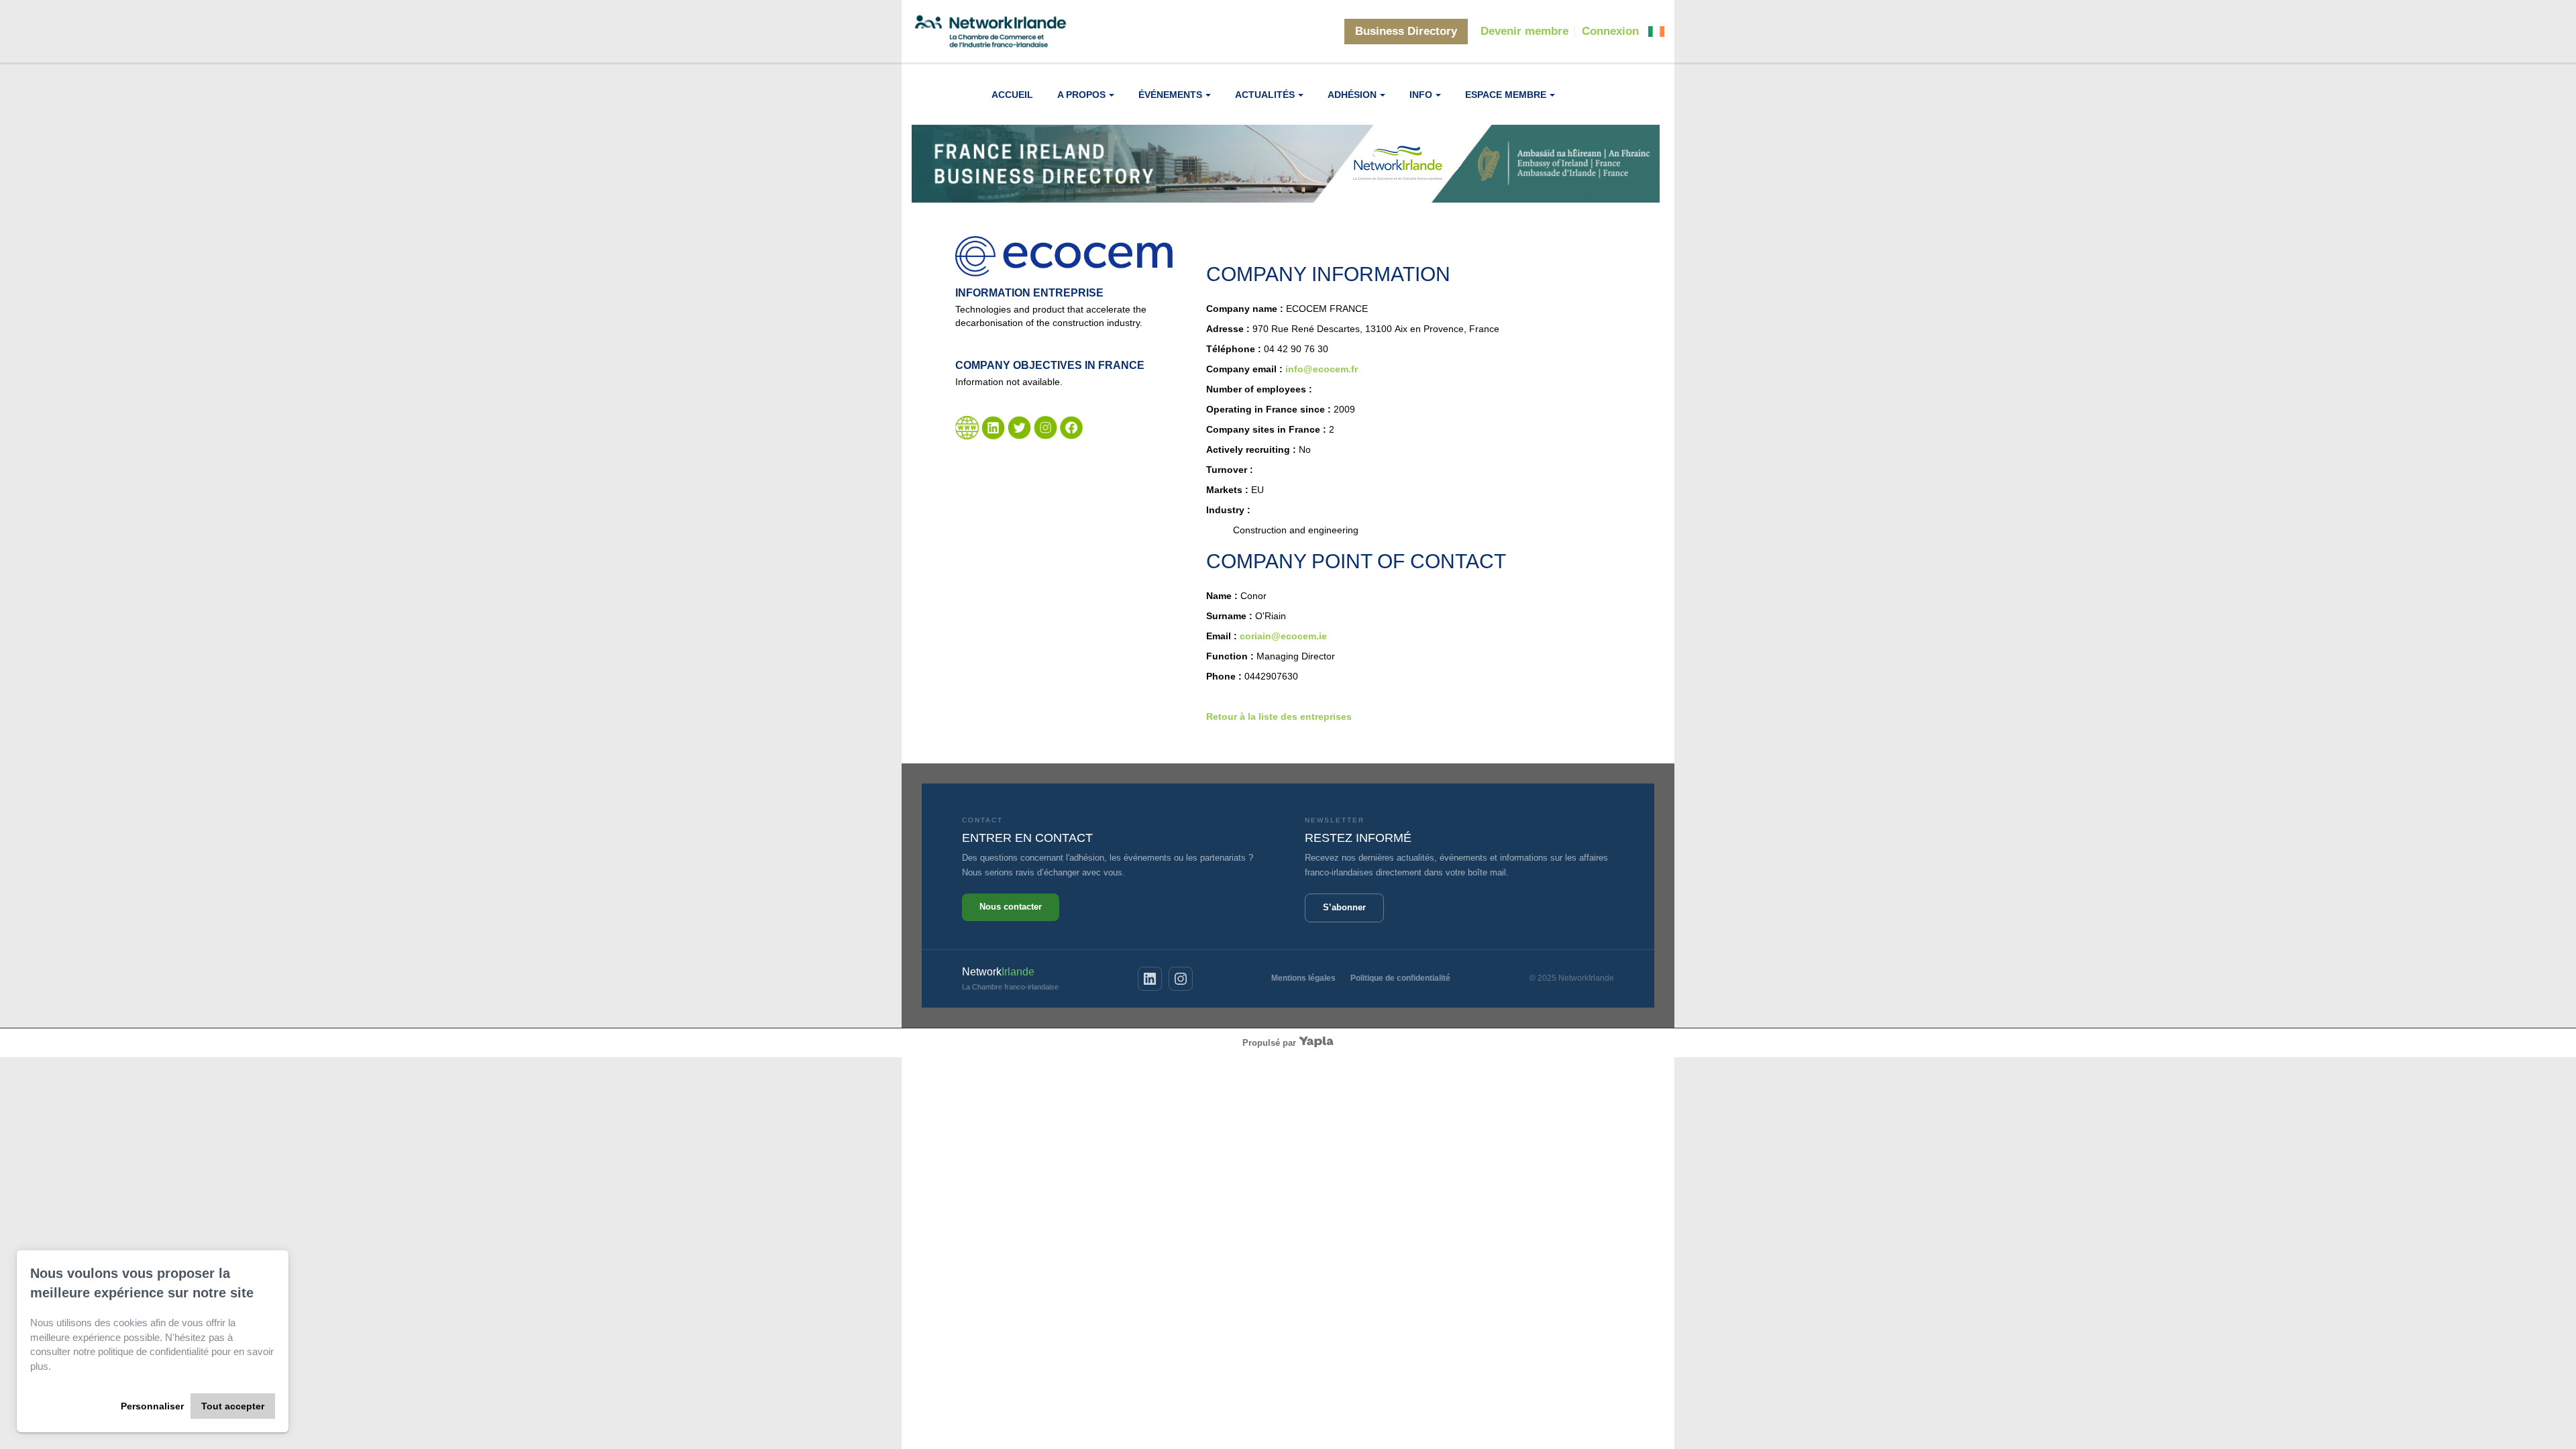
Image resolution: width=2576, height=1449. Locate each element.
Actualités (1265, 95)
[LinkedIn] (1150, 979)
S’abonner (1344, 907)
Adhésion (1352, 95)
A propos (1081, 95)
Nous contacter (1011, 907)
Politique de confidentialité (1400, 978)
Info (1421, 95)
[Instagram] (1181, 979)
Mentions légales (1303, 978)
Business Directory (1406, 31)
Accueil (1012, 95)
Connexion (1610, 31)
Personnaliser (152, 1406)
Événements (1170, 95)
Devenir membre (1524, 31)
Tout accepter (233, 1406)
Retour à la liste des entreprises (1279, 716)
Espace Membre (1506, 95)
